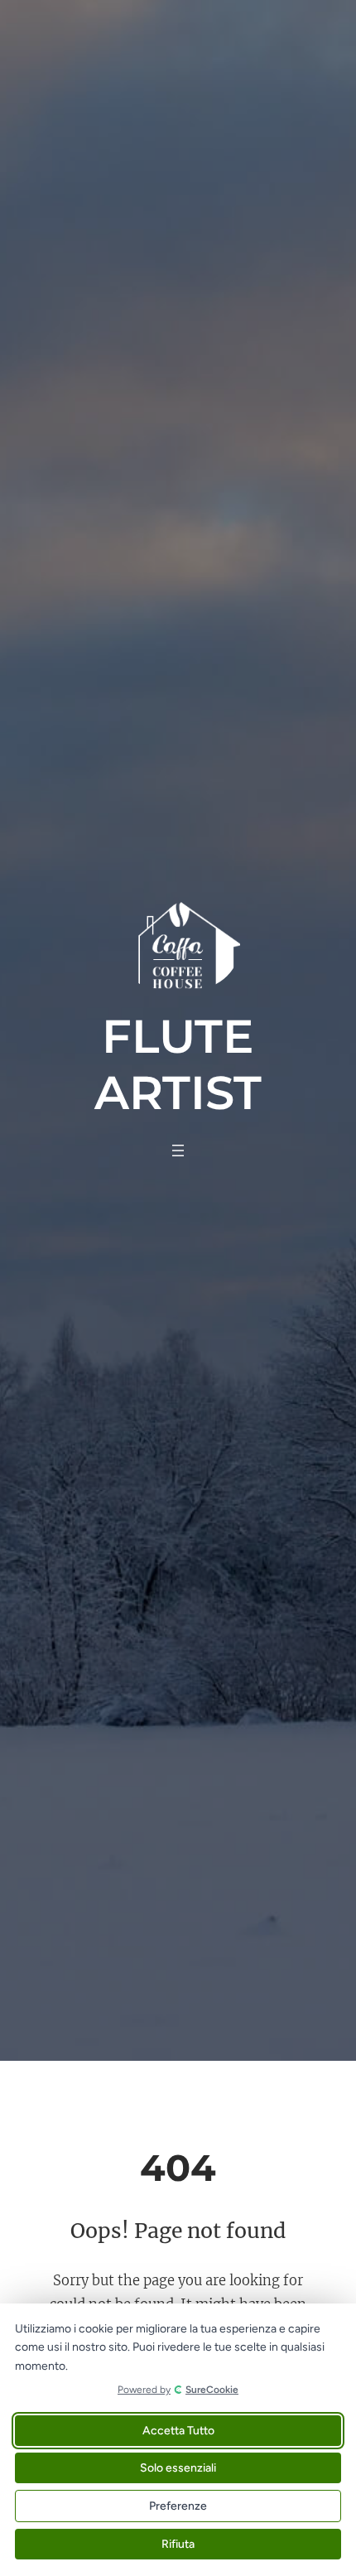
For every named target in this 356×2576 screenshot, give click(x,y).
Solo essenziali (178, 2468)
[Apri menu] (178, 1151)
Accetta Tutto (178, 2431)
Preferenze (178, 2506)
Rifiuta (178, 2544)
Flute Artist (178, 1064)
